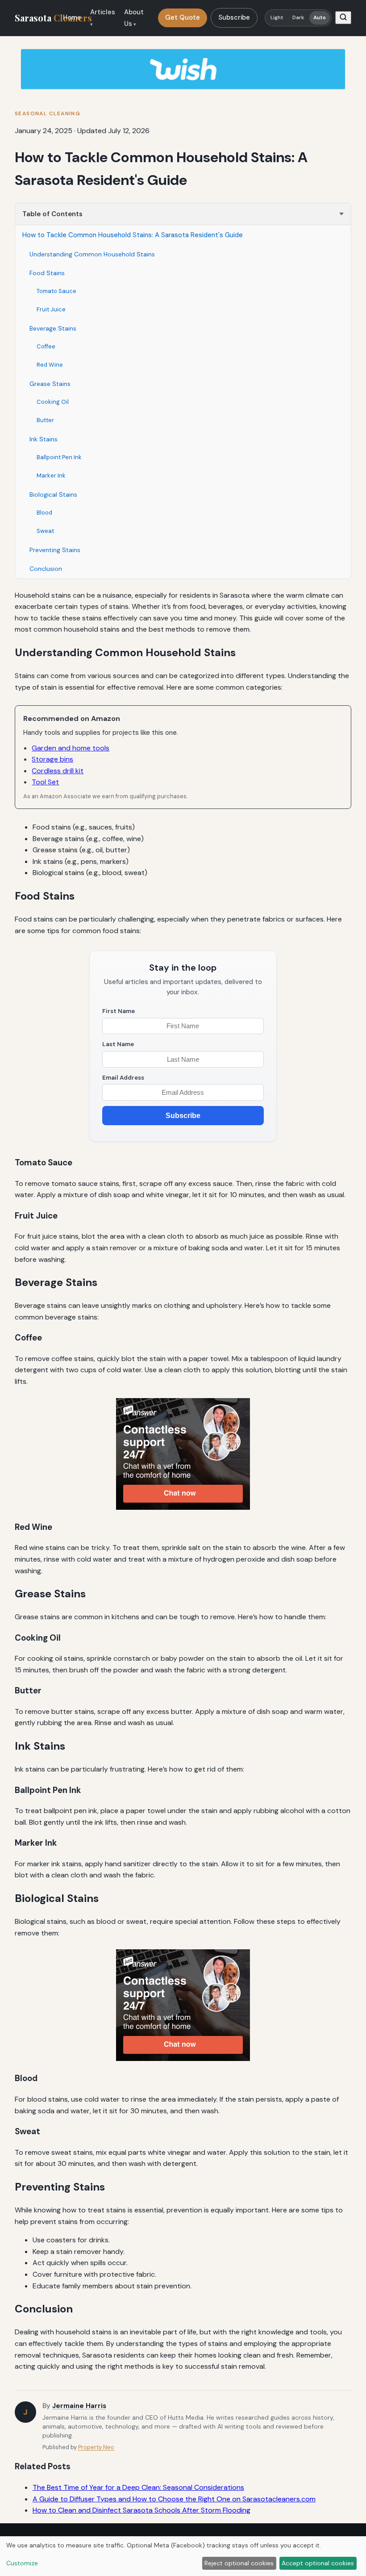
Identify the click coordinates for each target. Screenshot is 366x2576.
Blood (44, 513)
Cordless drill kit (58, 771)
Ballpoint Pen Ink (59, 457)
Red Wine (50, 365)
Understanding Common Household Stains (92, 254)
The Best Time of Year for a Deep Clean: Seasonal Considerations (138, 2487)
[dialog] (183, 2556)
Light (277, 18)
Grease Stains (50, 384)
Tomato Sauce (56, 291)
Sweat (45, 531)
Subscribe (234, 17)
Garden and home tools (71, 748)
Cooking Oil (53, 402)
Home (72, 17)
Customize (22, 2563)
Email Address (123, 1078)
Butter (45, 420)
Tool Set (45, 782)
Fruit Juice (51, 309)
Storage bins (52, 759)
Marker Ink (51, 475)
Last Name (118, 1044)
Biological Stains (53, 494)
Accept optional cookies (318, 2563)
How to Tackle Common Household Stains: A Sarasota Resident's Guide (133, 235)
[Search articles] (343, 18)
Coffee (46, 346)
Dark (298, 18)
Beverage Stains (53, 328)
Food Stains (47, 273)
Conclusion (46, 569)
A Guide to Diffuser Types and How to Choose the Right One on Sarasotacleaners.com (174, 2499)
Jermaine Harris (79, 2406)
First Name (119, 1011)
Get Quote (183, 17)
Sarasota (53, 18)
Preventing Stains (55, 550)
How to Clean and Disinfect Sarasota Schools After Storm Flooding (141, 2510)
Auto (320, 18)
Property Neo (96, 2447)
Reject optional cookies (239, 2563)
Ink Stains (44, 439)
